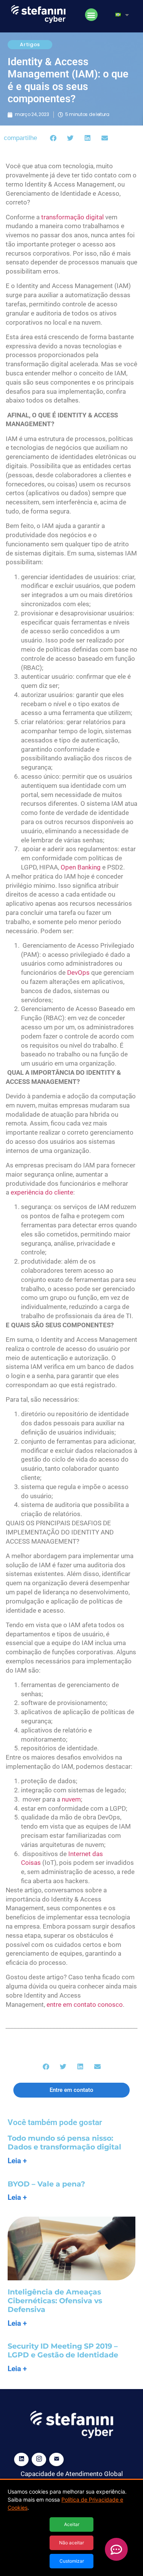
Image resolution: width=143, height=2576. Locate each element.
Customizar (72, 2561)
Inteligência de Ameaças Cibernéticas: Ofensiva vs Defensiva (55, 2301)
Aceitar (72, 2524)
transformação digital (72, 217)
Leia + (17, 2161)
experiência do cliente (42, 1192)
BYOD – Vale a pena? (46, 2184)
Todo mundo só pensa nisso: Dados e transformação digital (64, 2143)
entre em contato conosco (85, 2004)
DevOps (79, 972)
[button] (91, 15)
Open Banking (81, 867)
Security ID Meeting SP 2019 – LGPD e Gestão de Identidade (63, 2351)
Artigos (30, 44)
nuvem (71, 1799)
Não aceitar (71, 2543)
